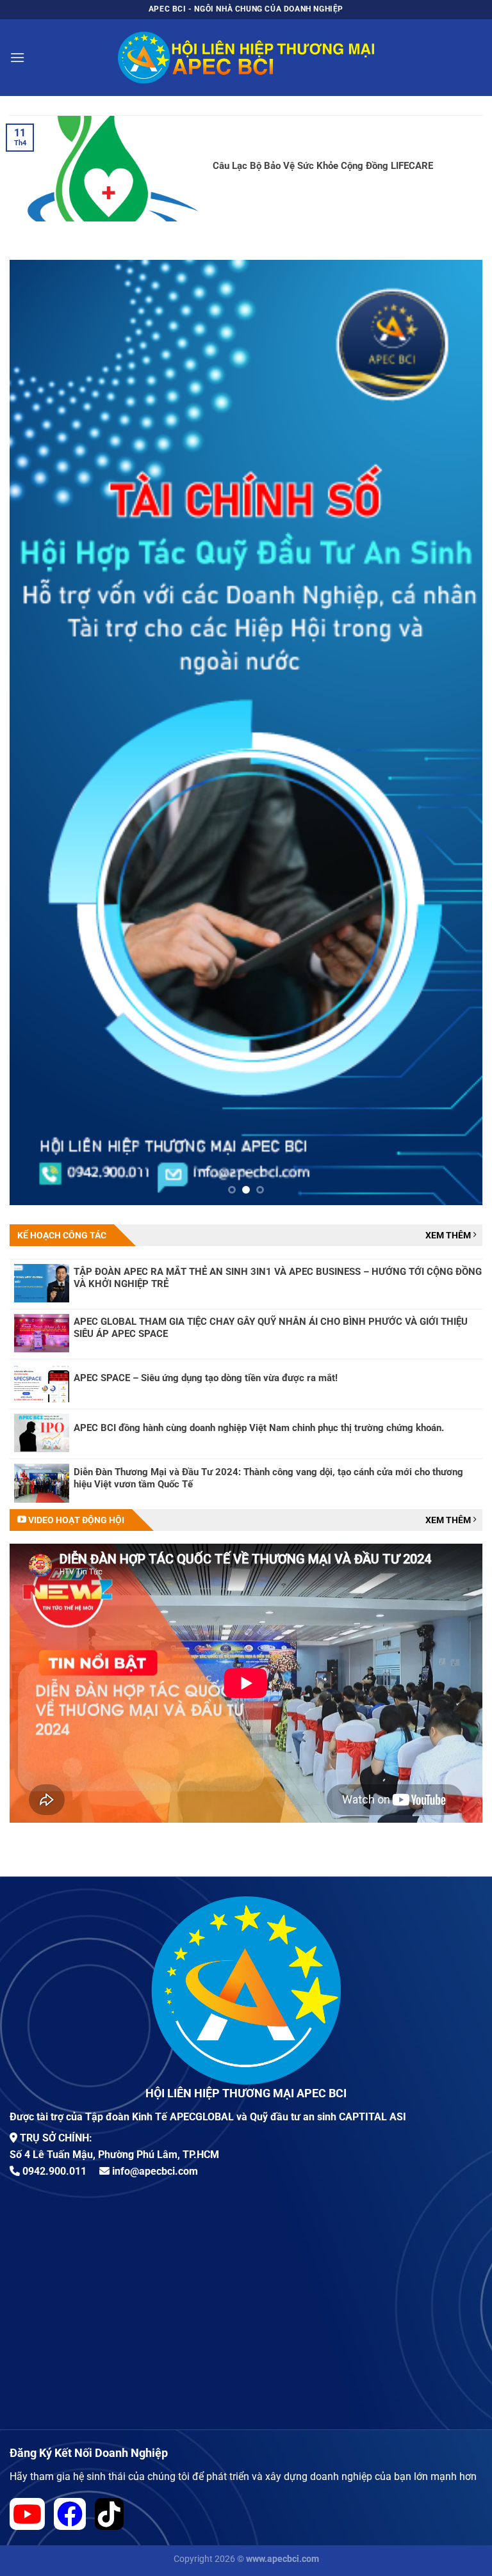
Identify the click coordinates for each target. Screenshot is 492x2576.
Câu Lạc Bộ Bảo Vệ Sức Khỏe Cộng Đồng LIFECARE (323, 166)
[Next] (457, 732)
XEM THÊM (449, 1235)
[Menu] (17, 57)
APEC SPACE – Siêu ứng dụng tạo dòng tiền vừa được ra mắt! (206, 1378)
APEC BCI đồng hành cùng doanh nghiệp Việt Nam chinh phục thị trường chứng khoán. (259, 1428)
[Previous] (35, 732)
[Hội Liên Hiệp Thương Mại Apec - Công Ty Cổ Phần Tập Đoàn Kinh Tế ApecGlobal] (246, 58)
